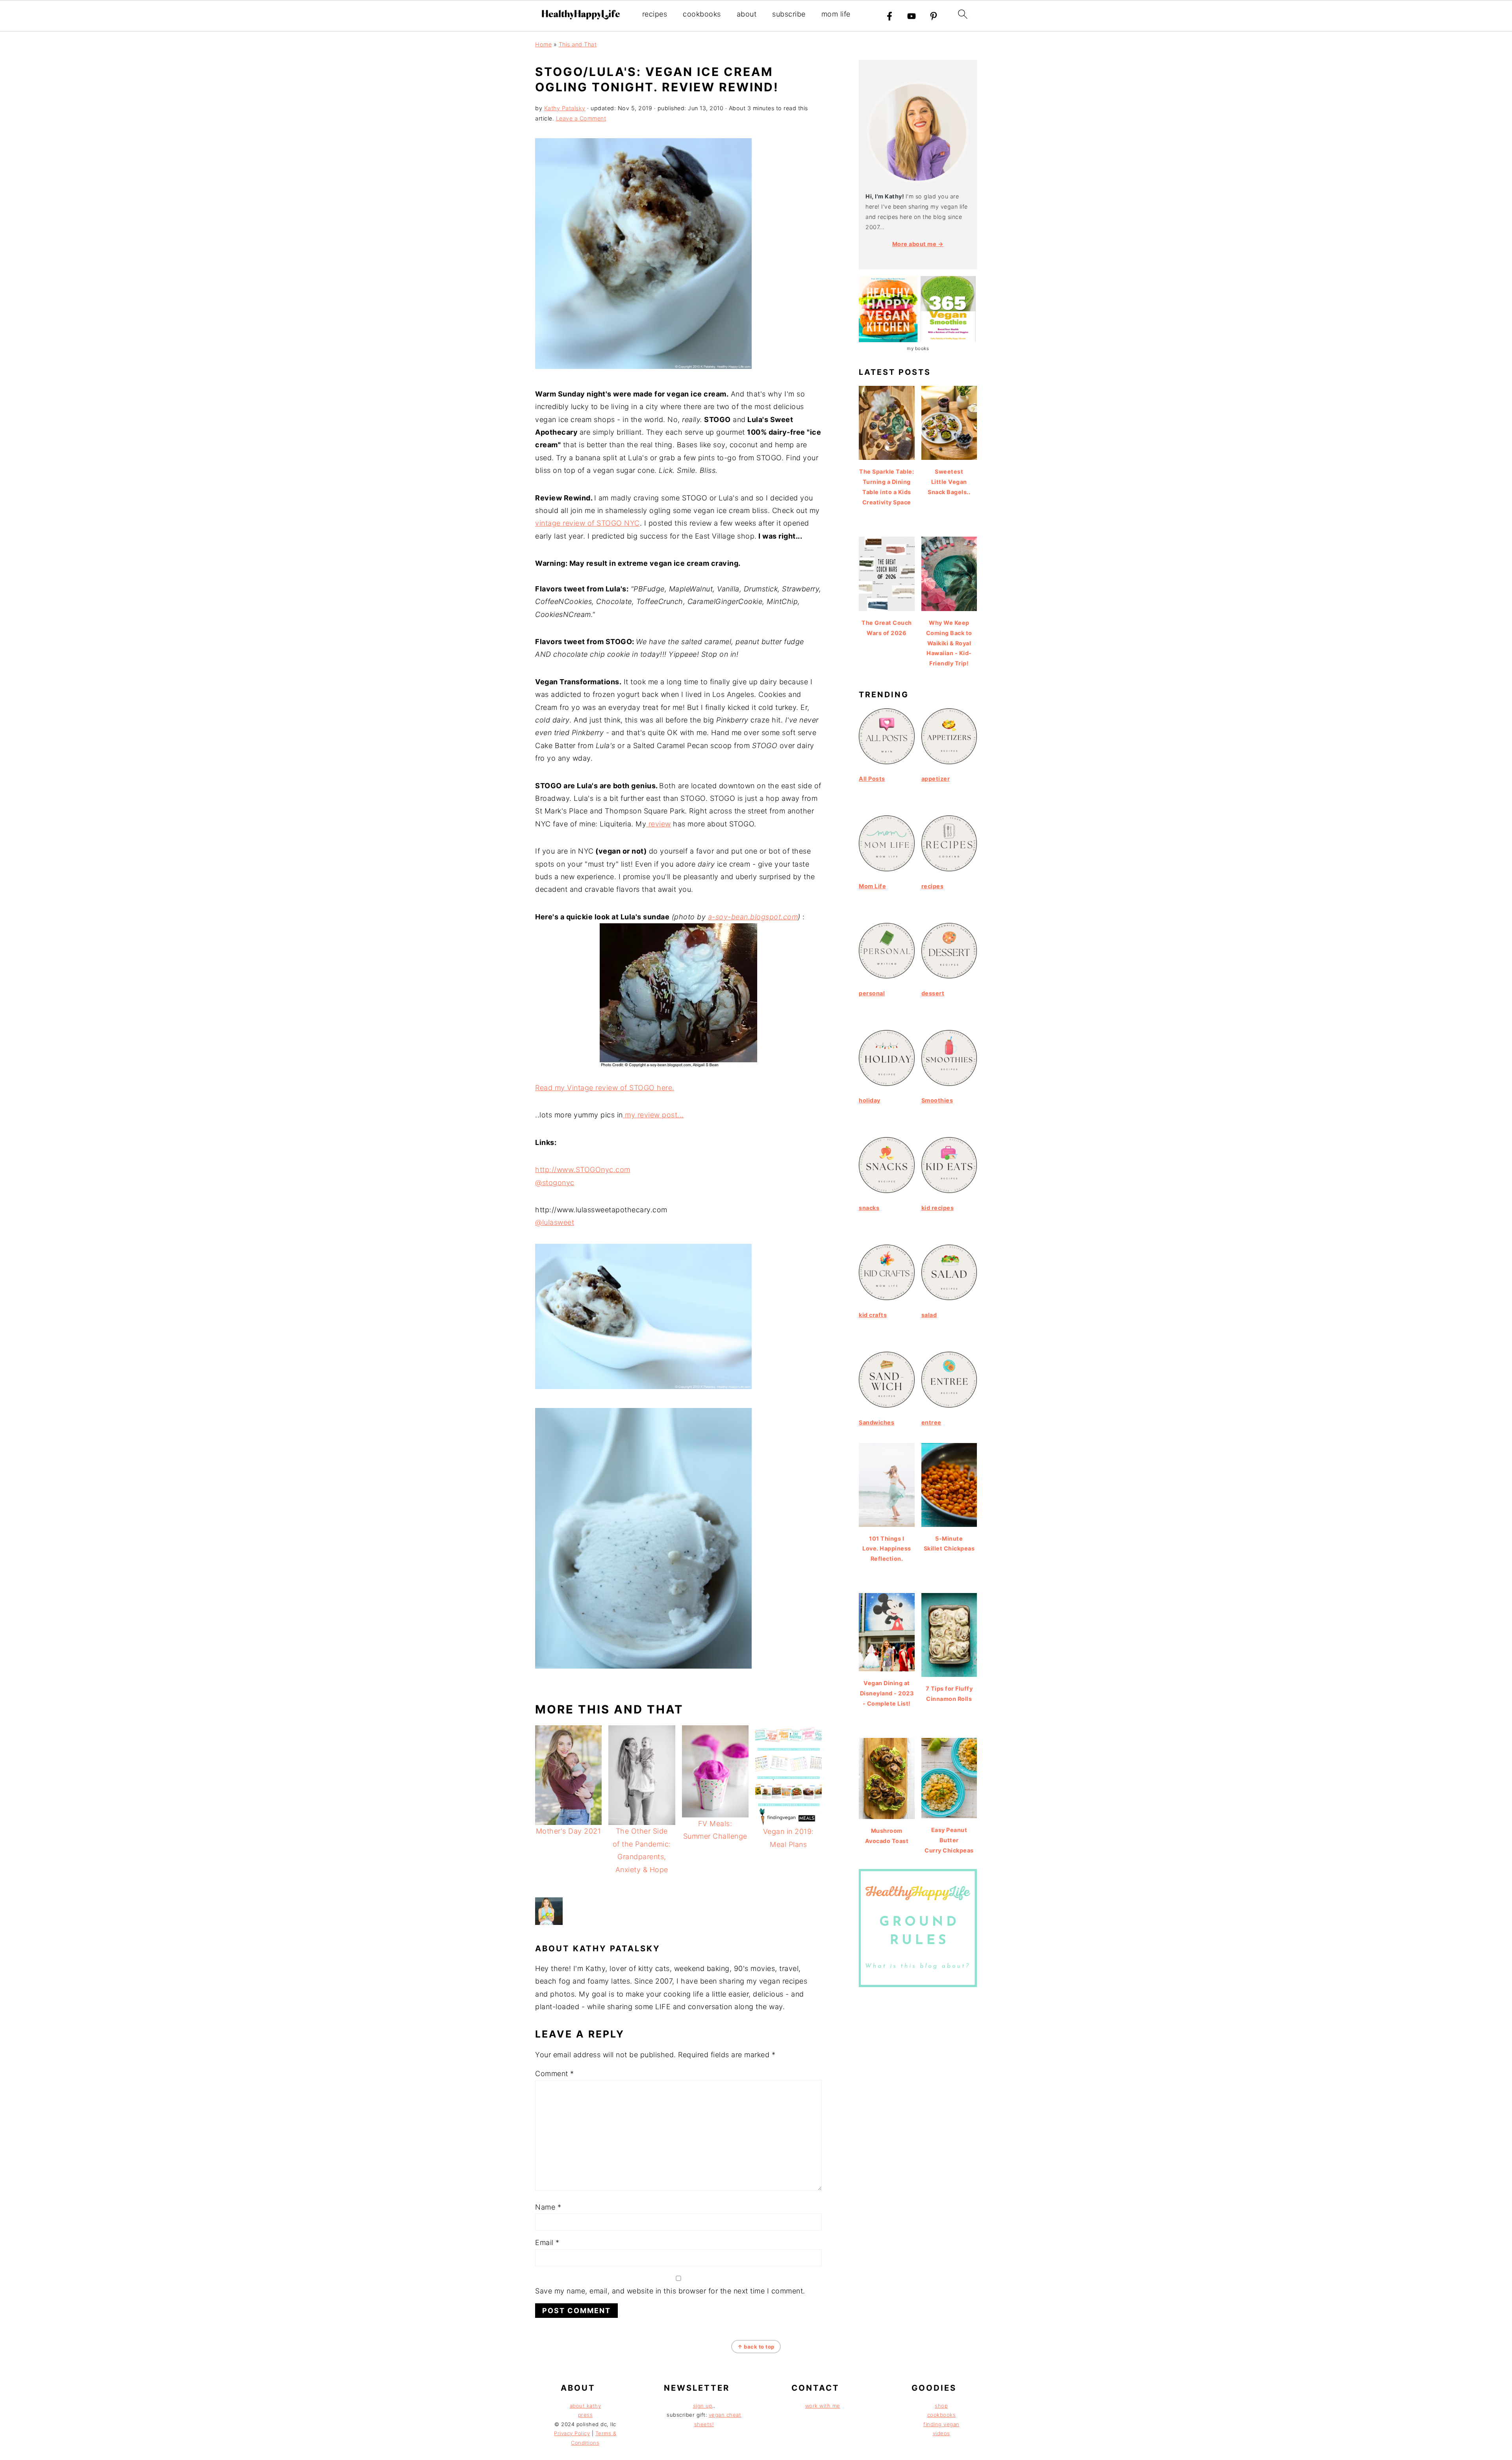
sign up (703, 2406)
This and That (578, 44)
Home (543, 44)
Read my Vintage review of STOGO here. (605, 1088)
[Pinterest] (934, 16)
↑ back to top (756, 2347)
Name (548, 2207)
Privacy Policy (572, 2433)
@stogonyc (555, 1183)
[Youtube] (912, 16)
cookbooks (702, 14)
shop (941, 2406)
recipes (655, 14)
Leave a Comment (581, 118)
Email (547, 2242)
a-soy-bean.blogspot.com (753, 917)
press (586, 2415)
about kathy (586, 2406)
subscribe (789, 14)
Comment (555, 2074)
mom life (836, 14)
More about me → (918, 244)
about (747, 14)
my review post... (653, 1115)
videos (941, 2433)
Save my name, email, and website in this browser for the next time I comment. (670, 2291)
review (659, 824)
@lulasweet (555, 1222)
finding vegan (941, 2424)
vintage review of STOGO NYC (587, 523)
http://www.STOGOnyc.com (583, 1170)
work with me (823, 2406)
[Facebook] (889, 16)
